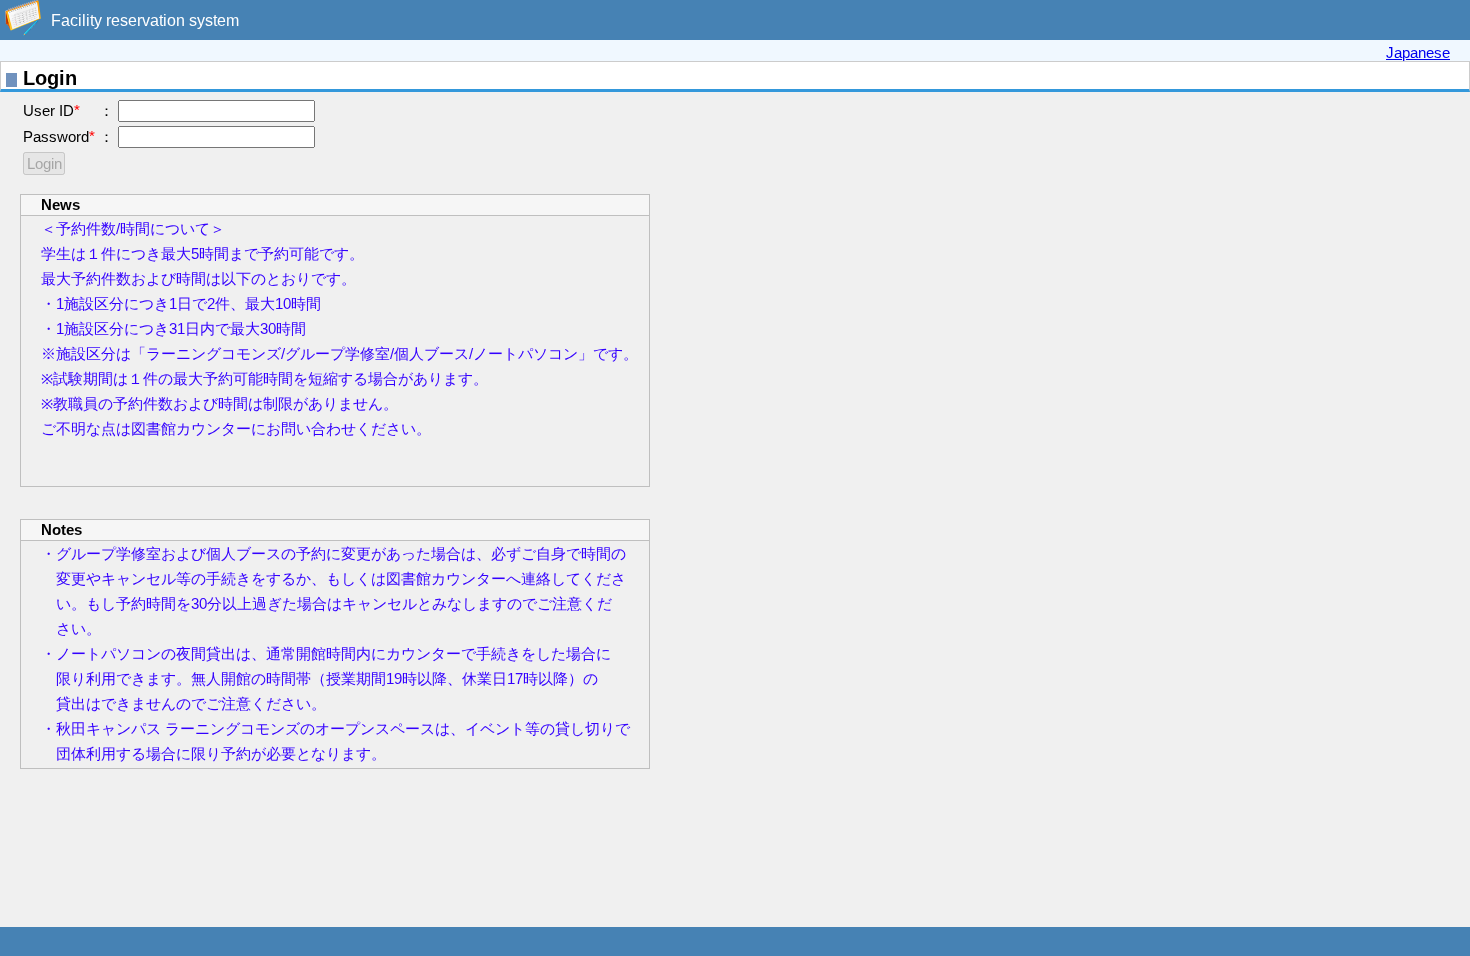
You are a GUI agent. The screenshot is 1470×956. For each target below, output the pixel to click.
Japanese (1418, 53)
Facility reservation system (145, 20)
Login (44, 164)
